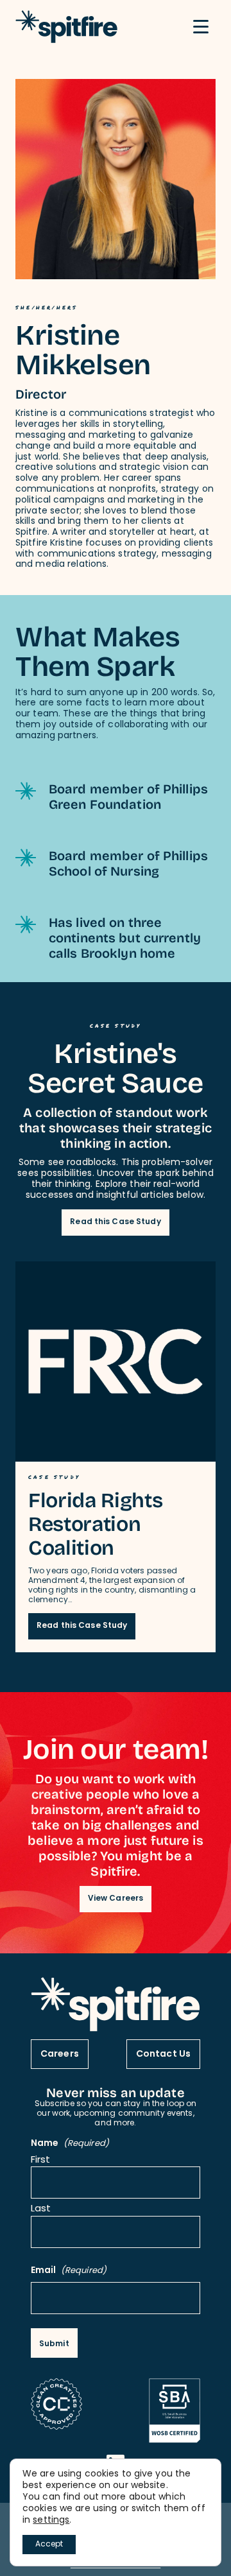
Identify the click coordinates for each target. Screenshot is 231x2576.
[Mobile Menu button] (201, 27)
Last (41, 2210)
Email (69, 2271)
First (41, 2161)
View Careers (116, 1899)
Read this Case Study (115, 1222)
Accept (49, 2545)
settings (51, 2521)
